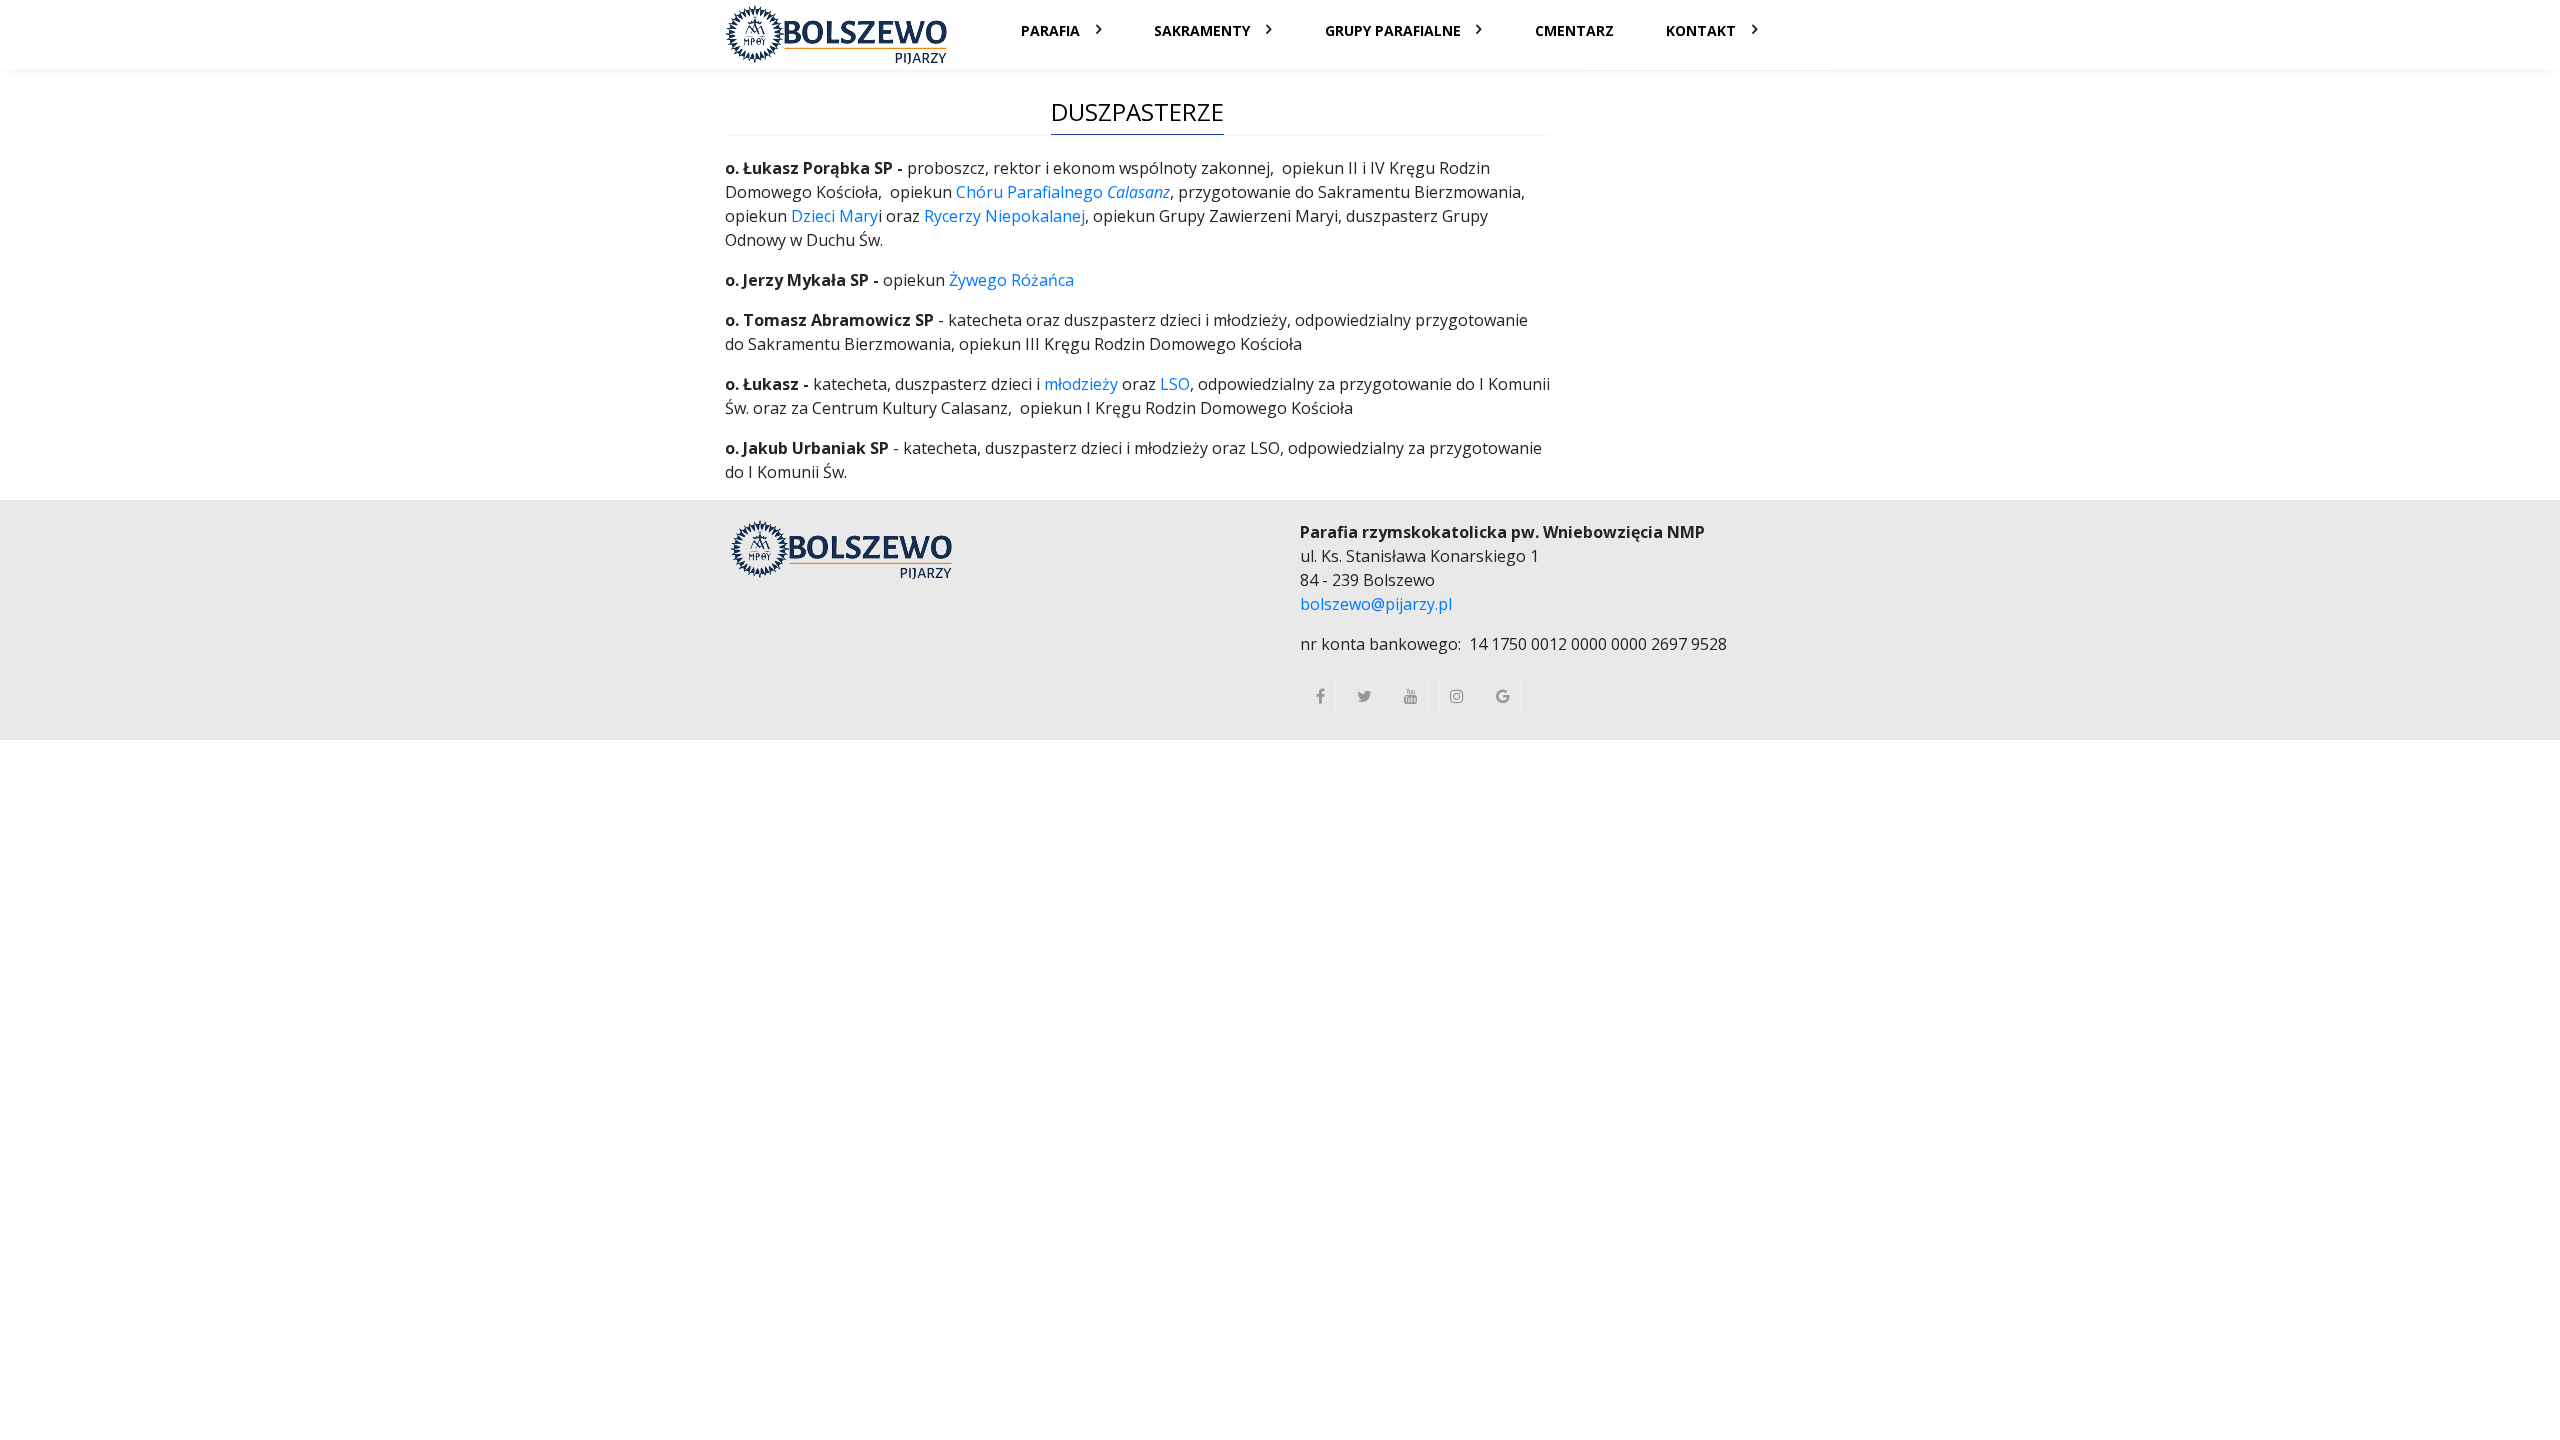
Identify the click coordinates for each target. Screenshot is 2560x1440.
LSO (1175, 384)
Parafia (1050, 30)
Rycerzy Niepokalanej (1004, 216)
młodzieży (1083, 384)
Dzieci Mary (834, 216)
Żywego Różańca (1011, 280)
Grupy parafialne (1393, 30)
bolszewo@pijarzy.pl (1376, 604)
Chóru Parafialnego (1031, 192)
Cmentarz (1574, 30)
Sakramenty (1202, 30)
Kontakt (1701, 30)
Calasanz (1138, 192)
